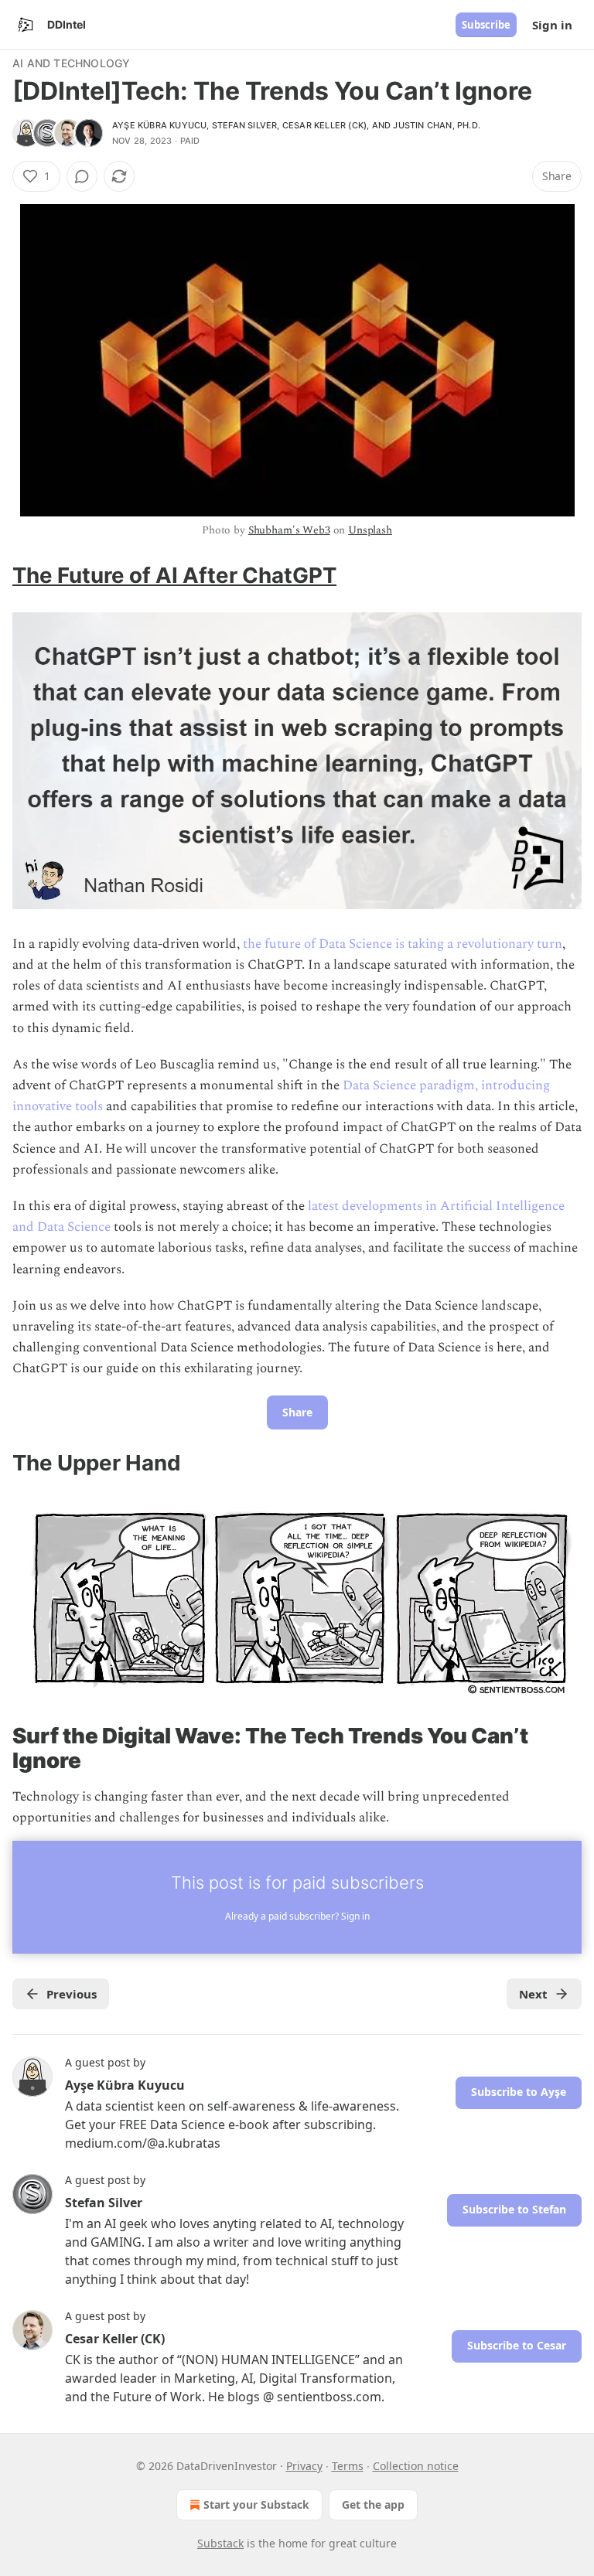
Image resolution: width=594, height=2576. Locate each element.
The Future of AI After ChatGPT (174, 575)
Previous (72, 1994)
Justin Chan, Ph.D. (437, 125)
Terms (348, 2466)
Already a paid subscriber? (297, 1916)
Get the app (373, 2504)
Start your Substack (256, 2504)
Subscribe (486, 25)
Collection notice (416, 2466)
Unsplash (370, 530)
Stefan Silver (245, 125)
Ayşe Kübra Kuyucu (159, 125)
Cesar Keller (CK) (324, 125)
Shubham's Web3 (289, 530)
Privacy (304, 2466)
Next (533, 1994)
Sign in (552, 25)
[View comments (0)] (82, 176)
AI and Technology (71, 63)
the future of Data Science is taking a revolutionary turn (403, 944)
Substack (220, 2543)
